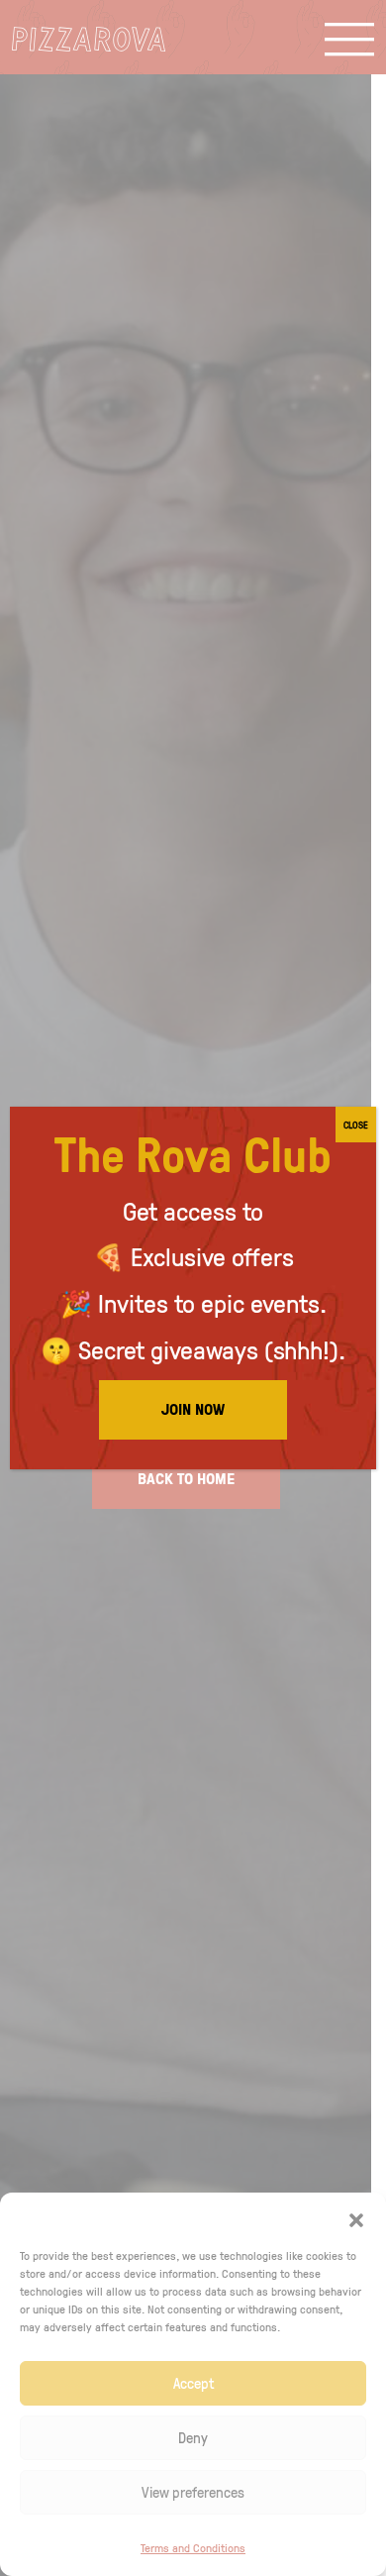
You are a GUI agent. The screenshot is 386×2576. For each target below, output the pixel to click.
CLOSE (356, 1125)
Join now (193, 1409)
